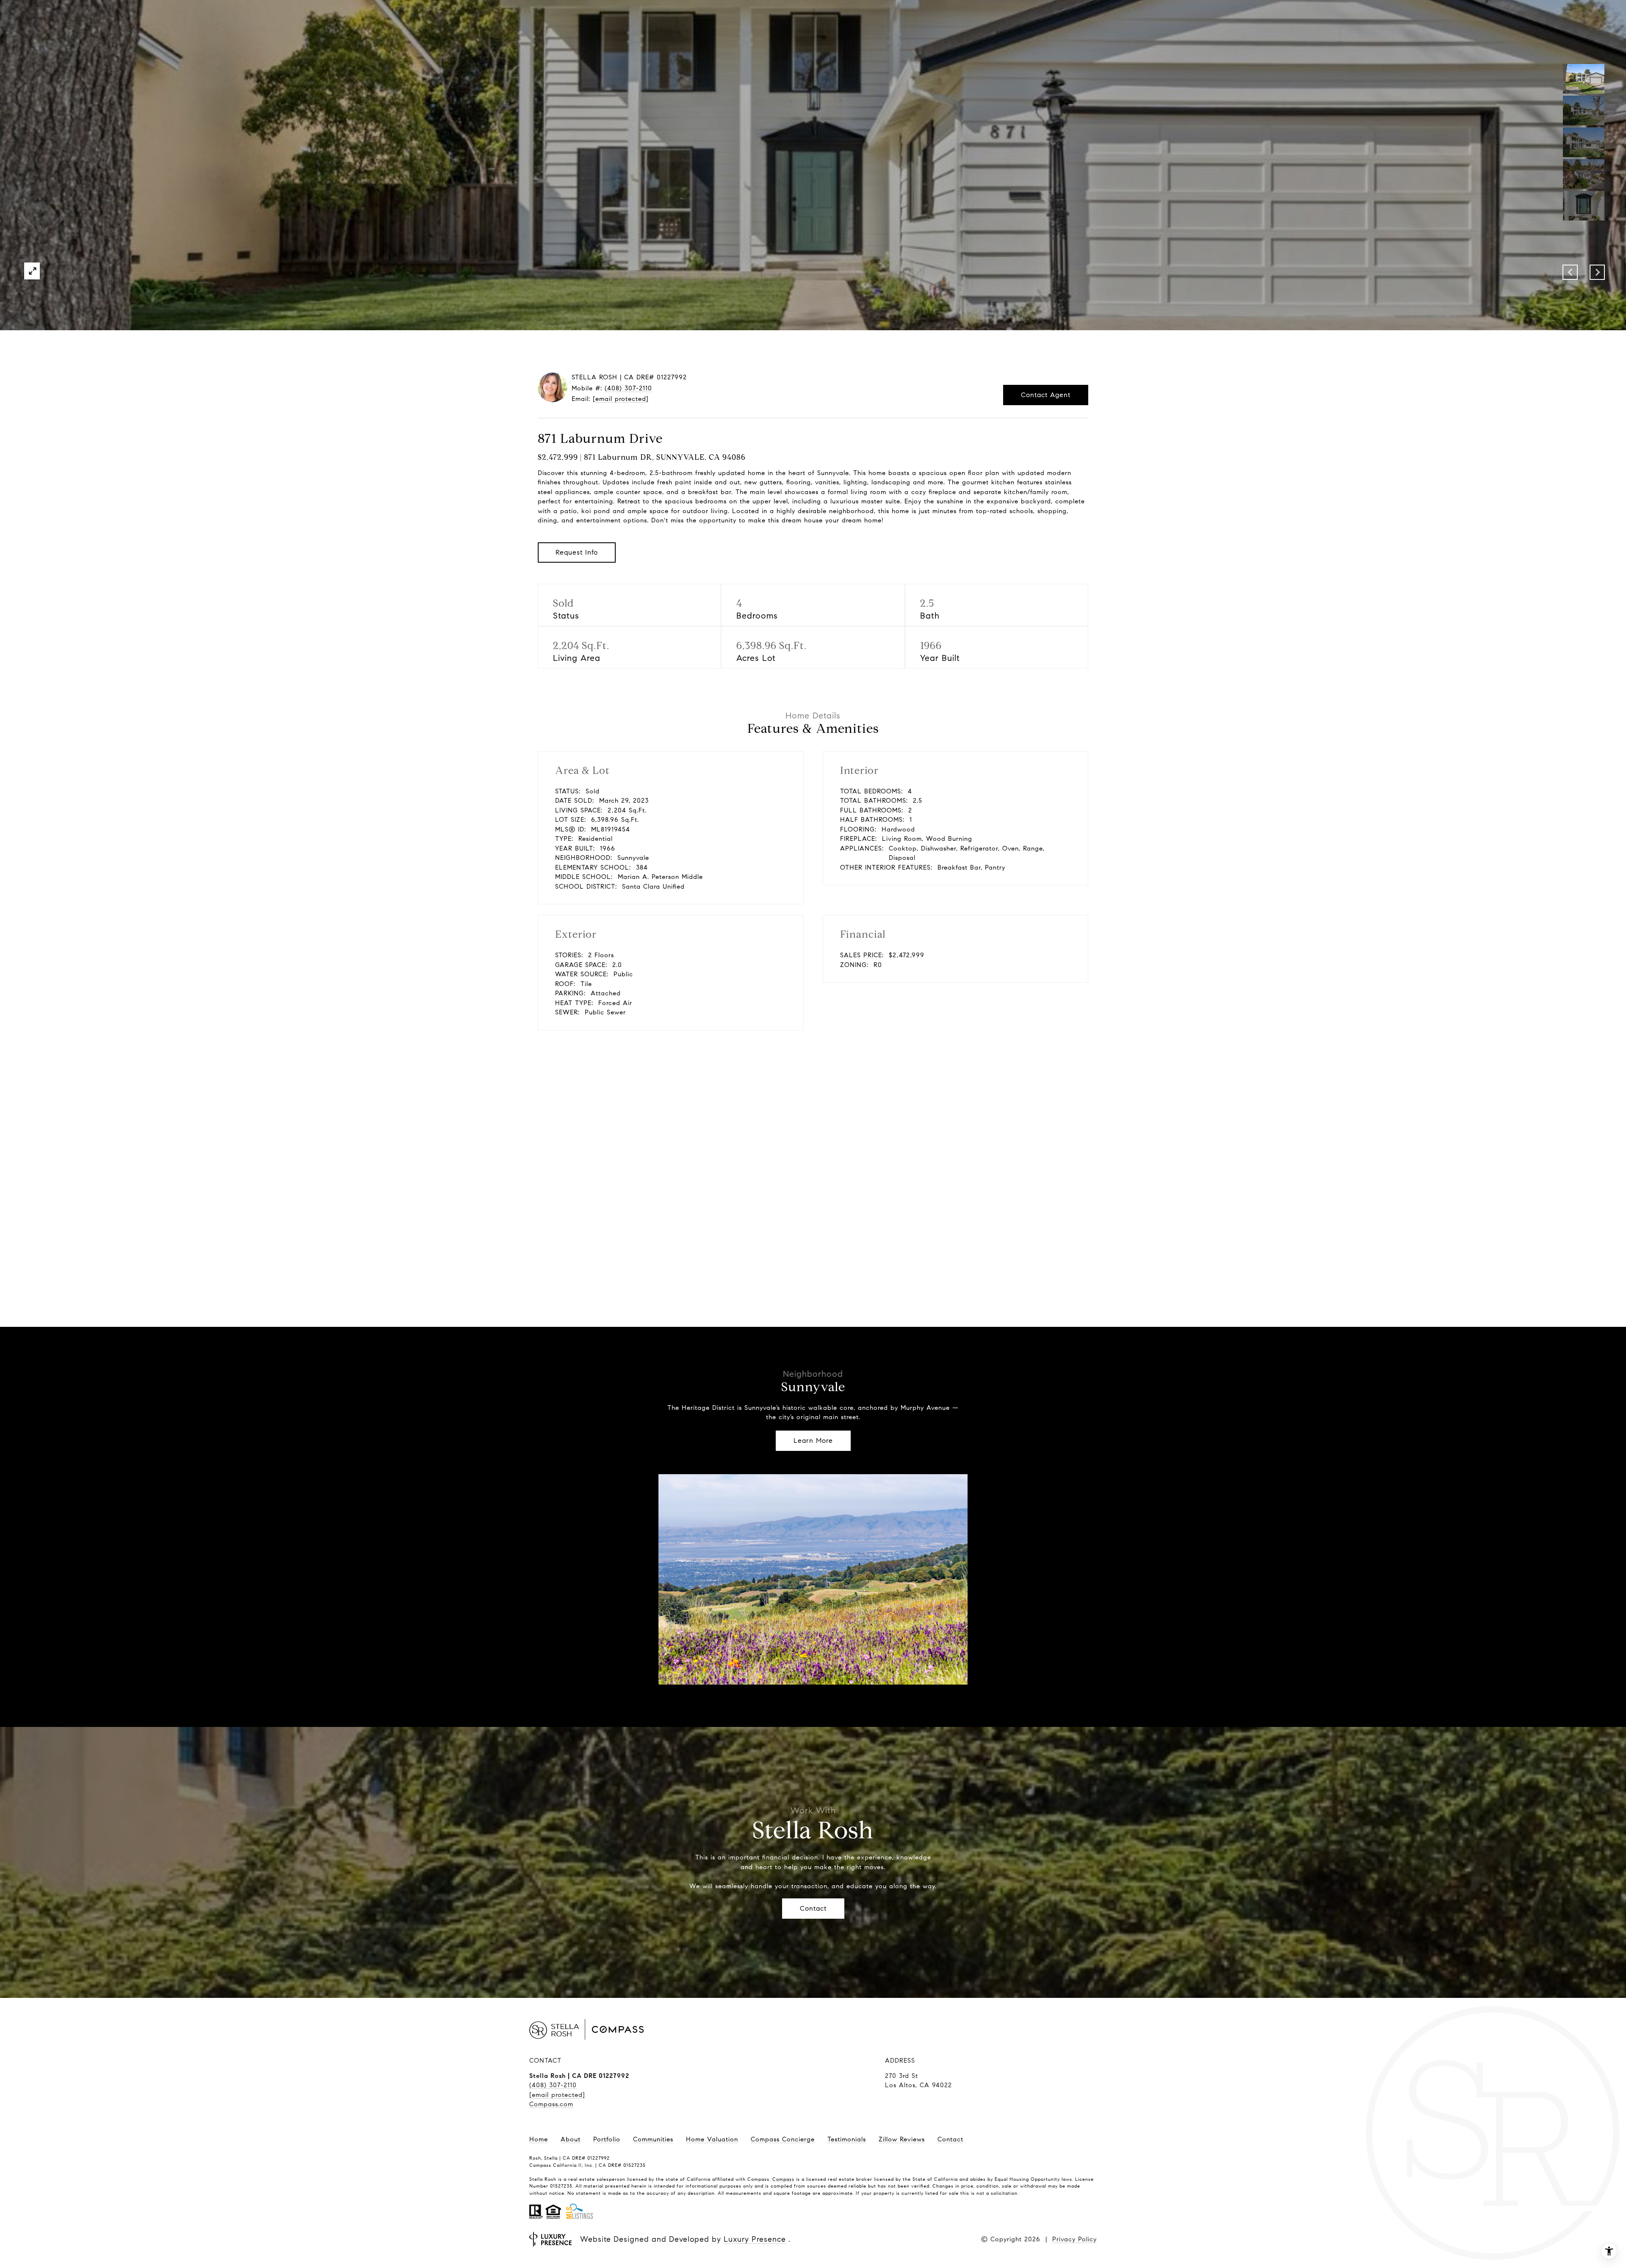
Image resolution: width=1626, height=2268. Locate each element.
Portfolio (607, 2139)
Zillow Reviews (902, 2139)
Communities (653, 2139)
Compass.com (551, 2104)
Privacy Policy (1074, 2239)
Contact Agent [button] (1046, 395)
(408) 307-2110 (628, 388)
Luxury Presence (755, 2239)
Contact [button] (813, 1908)
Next (1597, 272)
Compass (783, 2179)
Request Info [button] (577, 552)
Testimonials (847, 2139)
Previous (1570, 272)
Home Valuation (712, 2139)
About (571, 2139)
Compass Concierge (783, 2139)
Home (539, 2139)
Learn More (813, 1441)
